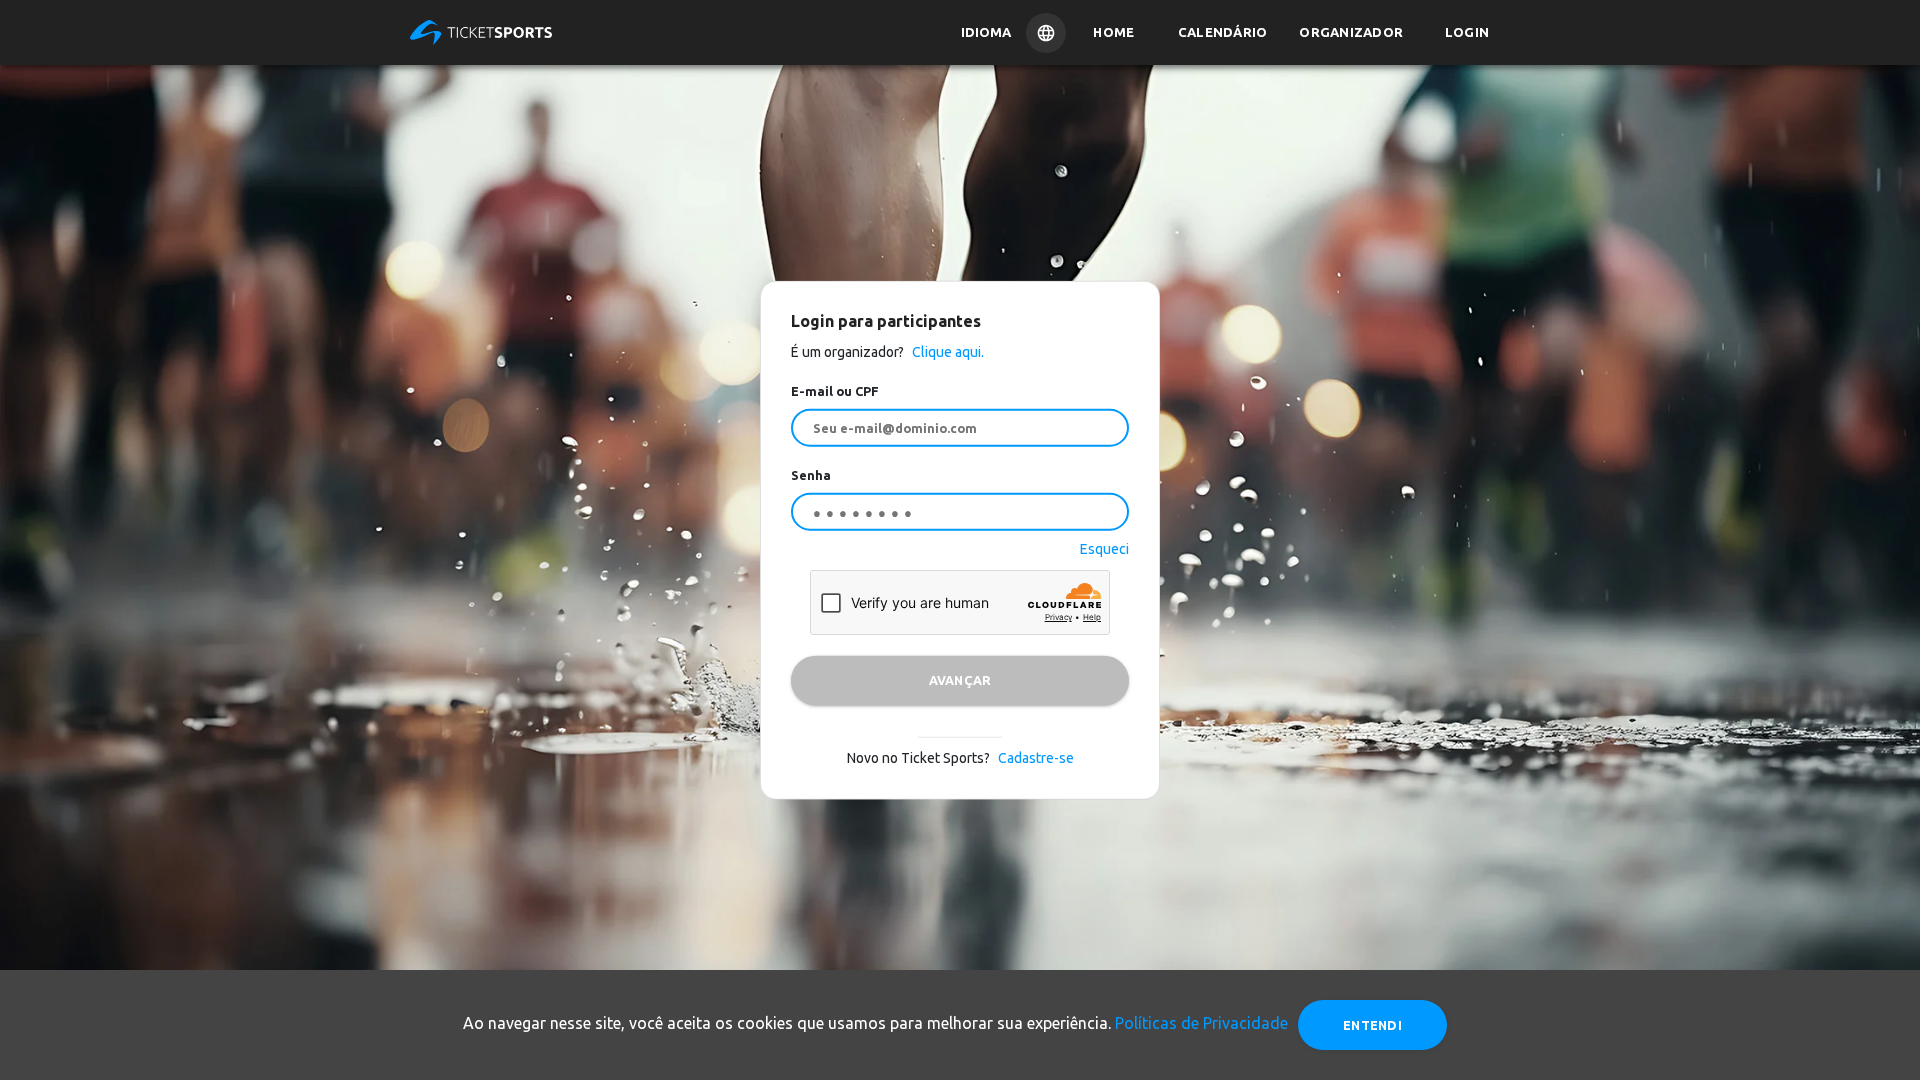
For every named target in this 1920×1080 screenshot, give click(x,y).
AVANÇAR (960, 680)
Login (1467, 32)
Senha (811, 475)
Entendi (1372, 1025)
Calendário (1223, 32)
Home (1113, 32)
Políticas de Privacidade (1201, 1023)
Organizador (1351, 32)
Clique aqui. (946, 352)
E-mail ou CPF (835, 391)
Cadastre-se (1036, 757)
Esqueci (1104, 548)
